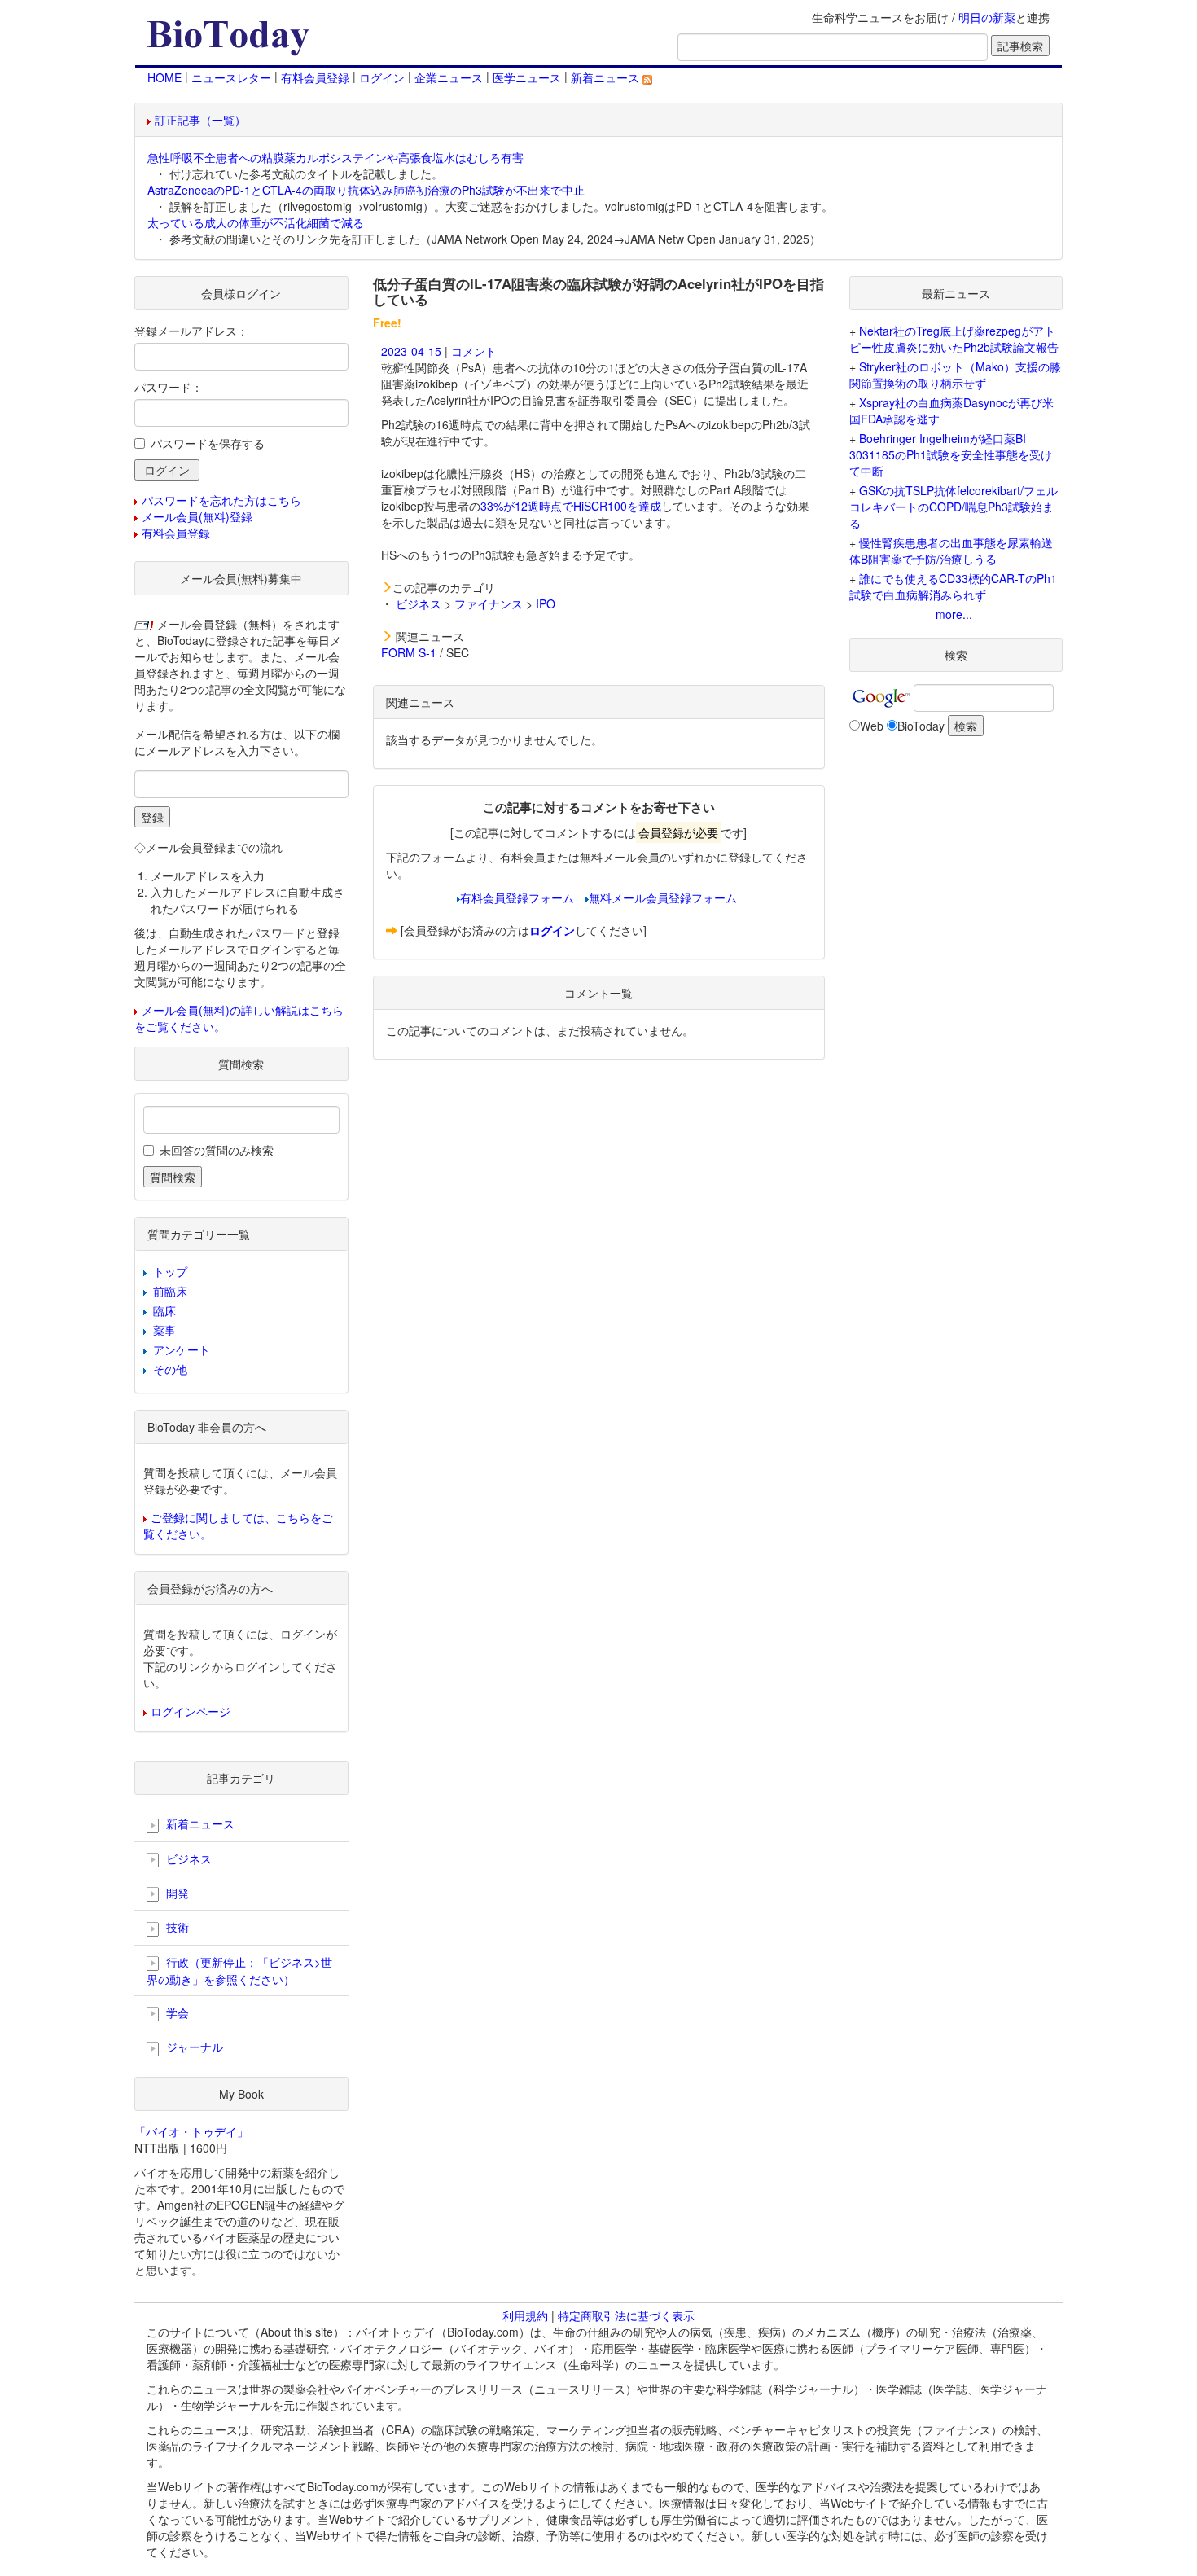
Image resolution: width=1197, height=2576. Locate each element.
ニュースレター (231, 77)
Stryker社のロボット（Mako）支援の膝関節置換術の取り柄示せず (955, 375)
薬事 (164, 1330)
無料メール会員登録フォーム (663, 897)
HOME (164, 77)
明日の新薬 (987, 17)
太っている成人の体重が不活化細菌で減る (256, 222)
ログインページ (191, 1711)
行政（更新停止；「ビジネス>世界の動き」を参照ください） (239, 1970)
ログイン (382, 77)
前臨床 (170, 1291)
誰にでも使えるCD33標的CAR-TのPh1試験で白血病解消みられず (953, 586)
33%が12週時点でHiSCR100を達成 (571, 506)
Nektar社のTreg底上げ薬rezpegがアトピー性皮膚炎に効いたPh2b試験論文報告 (954, 339)
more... (954, 614)
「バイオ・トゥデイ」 (191, 2131)
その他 (170, 1369)
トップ (170, 1271)
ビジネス (419, 603)
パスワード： (169, 387)
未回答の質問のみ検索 (217, 1150)
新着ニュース (607, 77)
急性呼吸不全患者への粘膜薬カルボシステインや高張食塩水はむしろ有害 (335, 157)
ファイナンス (489, 603)
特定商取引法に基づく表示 (626, 2315)
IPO (546, 603)
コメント (474, 351)
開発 (176, 1893)
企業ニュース (449, 77)
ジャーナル (193, 2047)
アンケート (182, 1349)
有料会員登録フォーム (517, 897)
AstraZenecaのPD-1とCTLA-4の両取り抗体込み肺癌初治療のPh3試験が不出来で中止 (366, 190)
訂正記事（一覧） (200, 120)
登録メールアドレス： (191, 331)
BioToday (921, 726)
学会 (176, 2012)
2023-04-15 (411, 351)
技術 (176, 1927)
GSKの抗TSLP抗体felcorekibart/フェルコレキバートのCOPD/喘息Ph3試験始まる (954, 507)
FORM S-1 (409, 652)
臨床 (164, 1310)
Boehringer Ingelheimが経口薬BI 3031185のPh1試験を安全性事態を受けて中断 (951, 454)
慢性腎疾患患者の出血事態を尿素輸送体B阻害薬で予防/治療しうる (951, 551)
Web (872, 726)
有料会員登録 (315, 77)
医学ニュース (527, 77)
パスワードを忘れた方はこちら (221, 500)
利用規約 (525, 2315)
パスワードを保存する (208, 443)
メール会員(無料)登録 (197, 516)
